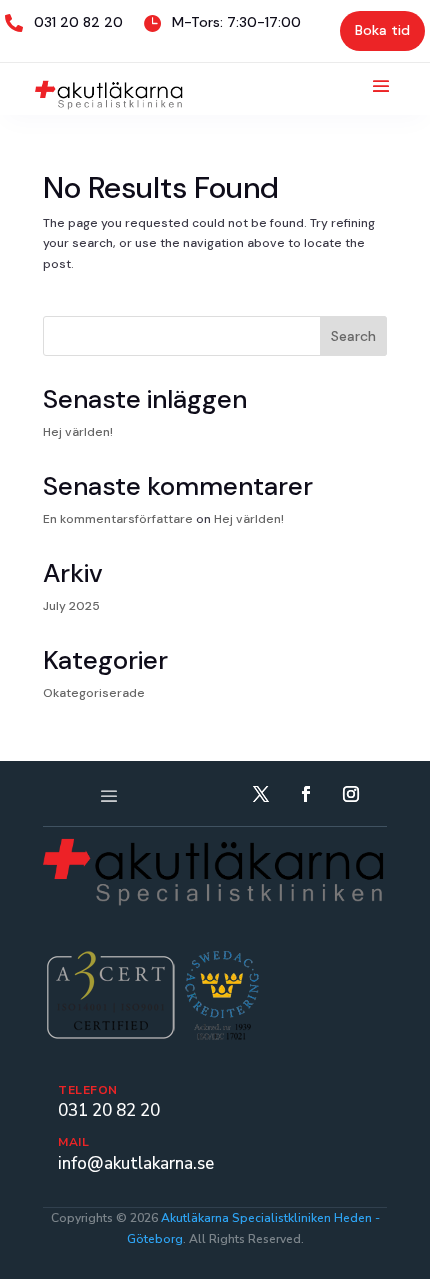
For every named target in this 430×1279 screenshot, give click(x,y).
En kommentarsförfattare (118, 519)
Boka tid (382, 30)
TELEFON (88, 1090)
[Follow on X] (261, 794)
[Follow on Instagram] (351, 794)
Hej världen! (78, 432)
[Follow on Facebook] (306, 794)
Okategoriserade (94, 693)
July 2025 (71, 606)
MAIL (73, 1142)
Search (353, 336)
